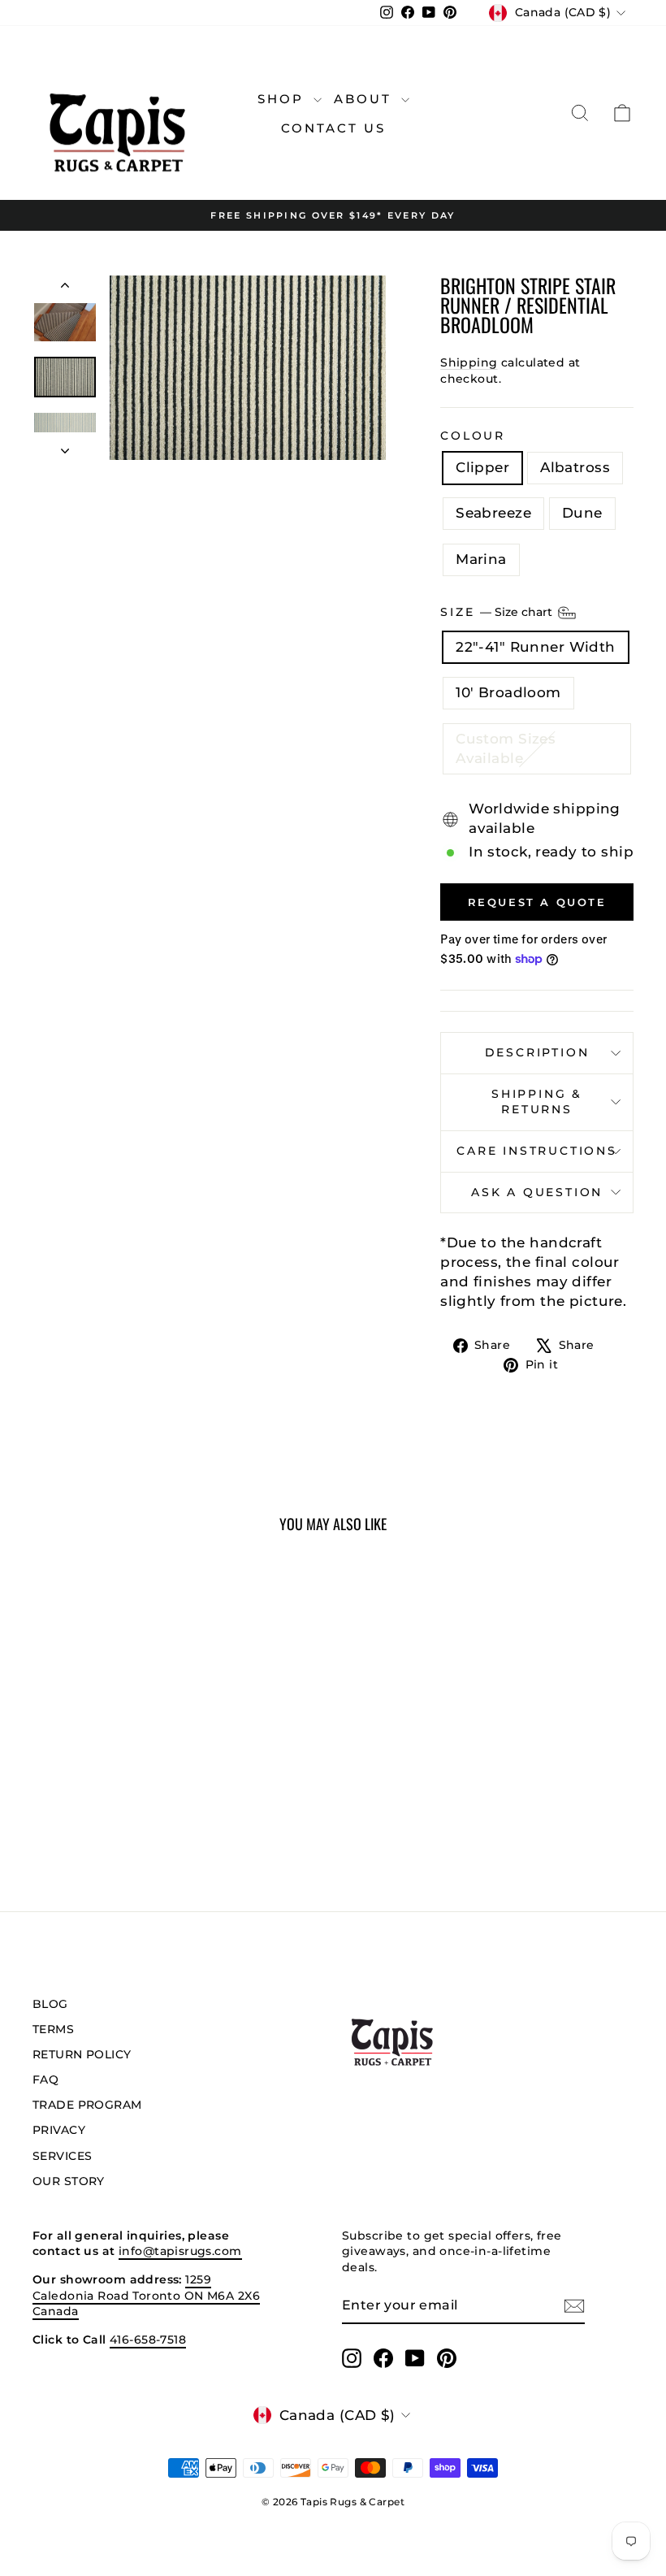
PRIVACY (59, 2130)
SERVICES (62, 2156)
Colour (473, 436)
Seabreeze (493, 513)
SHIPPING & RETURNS (537, 1102)
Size (498, 611)
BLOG (50, 2004)
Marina (481, 559)
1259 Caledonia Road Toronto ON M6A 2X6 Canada (146, 2295)
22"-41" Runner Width (536, 647)
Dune (582, 513)
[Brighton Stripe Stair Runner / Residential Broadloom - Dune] (123, 1815)
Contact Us (333, 128)
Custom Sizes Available (506, 748)
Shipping (469, 362)
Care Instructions (537, 1151)
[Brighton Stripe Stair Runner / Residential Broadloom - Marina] (145, 1815)
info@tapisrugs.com (180, 2251)
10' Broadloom (508, 692)
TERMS (53, 2029)
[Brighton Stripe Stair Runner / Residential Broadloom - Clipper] (57, 1815)
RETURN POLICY (82, 2054)
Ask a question (537, 1192)
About (365, 99)
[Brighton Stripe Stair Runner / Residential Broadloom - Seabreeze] (101, 1815)
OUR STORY (69, 2181)
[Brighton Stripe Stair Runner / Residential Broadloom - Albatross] (79, 1815)
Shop (283, 99)
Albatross (575, 467)
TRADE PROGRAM (87, 2105)
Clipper (482, 467)
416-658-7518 (148, 2340)
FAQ (45, 2079)
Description (537, 1052)
